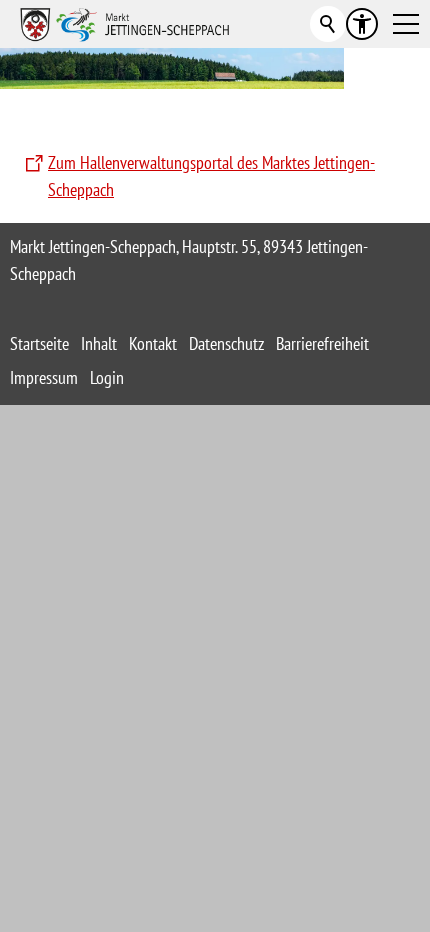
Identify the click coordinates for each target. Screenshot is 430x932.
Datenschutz (226, 343)
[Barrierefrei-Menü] (362, 24)
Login (107, 377)
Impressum (44, 377)
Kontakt (153, 343)
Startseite (39, 343)
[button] (406, 24)
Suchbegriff (328, 24)
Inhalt (99, 343)
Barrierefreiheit (322, 343)
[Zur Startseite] (125, 24)
